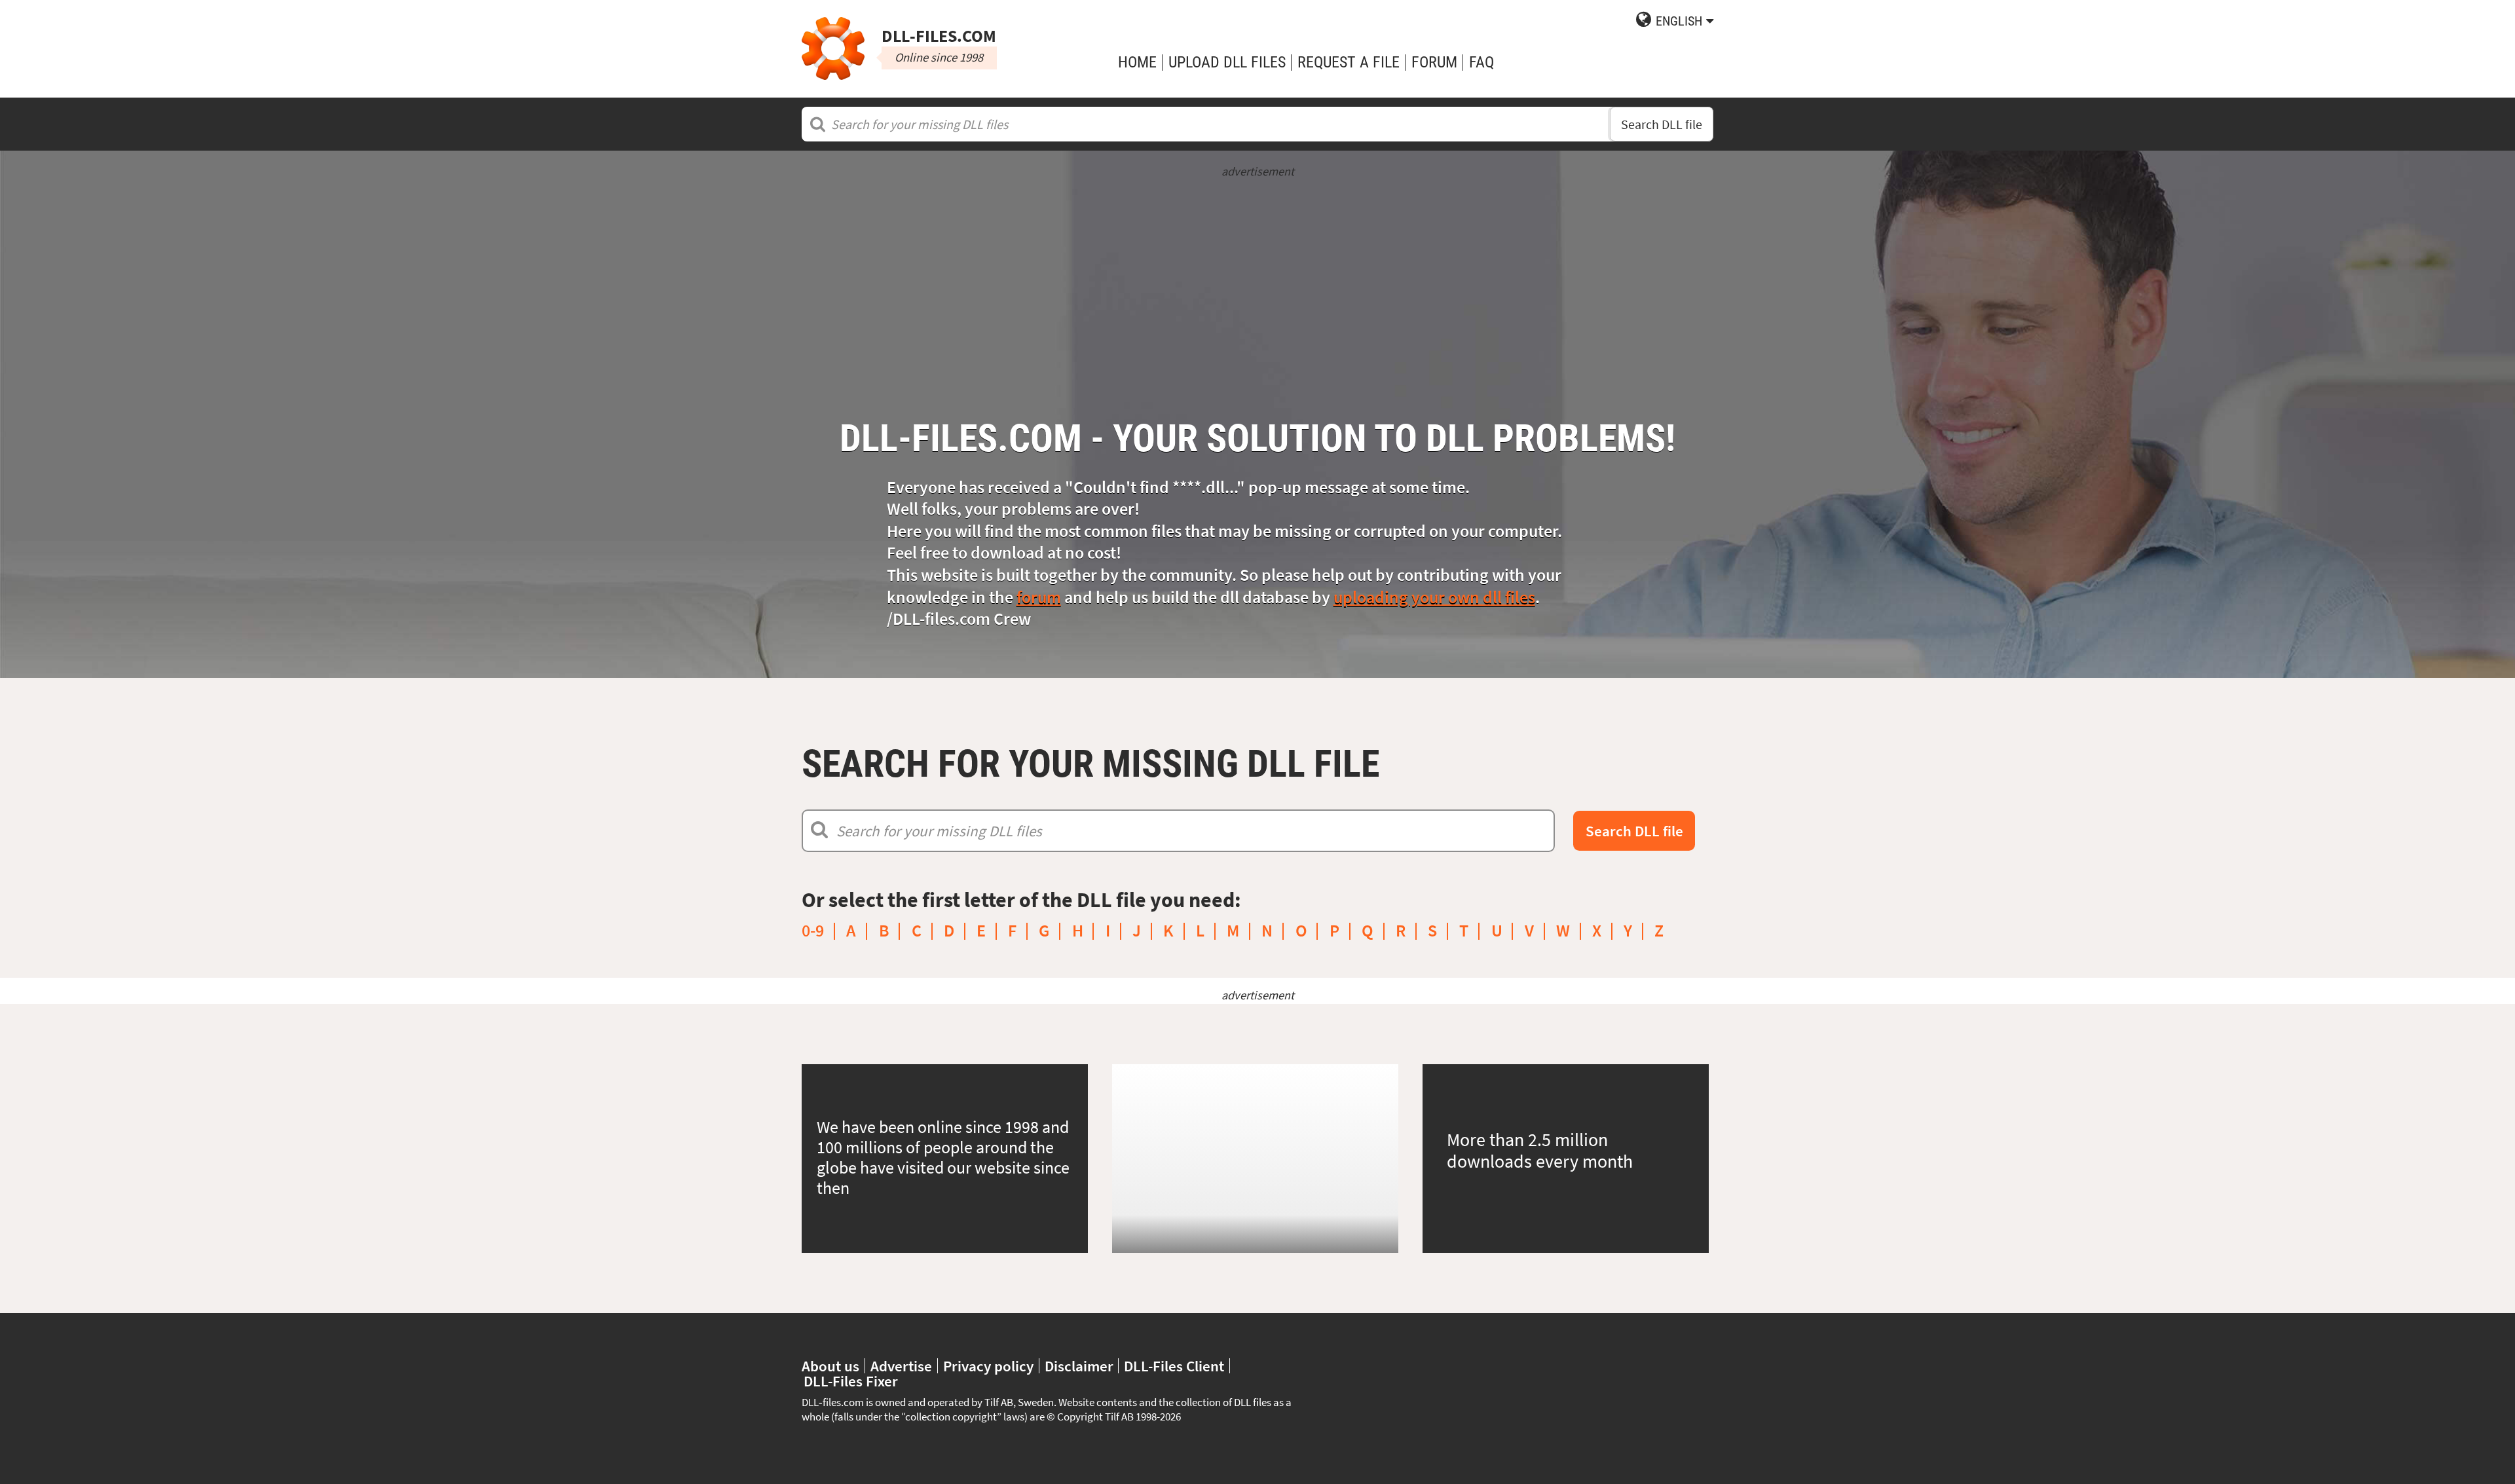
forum (1039, 597)
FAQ (1481, 62)
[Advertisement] (1257, 272)
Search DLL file (1662, 124)
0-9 (813, 931)
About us (830, 1366)
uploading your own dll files (1434, 597)
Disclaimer (1079, 1366)
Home (1137, 62)
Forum (1434, 62)
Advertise (901, 1366)
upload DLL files (1227, 62)
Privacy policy (988, 1366)
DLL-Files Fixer (851, 1381)
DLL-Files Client (1174, 1366)
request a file (1349, 62)
